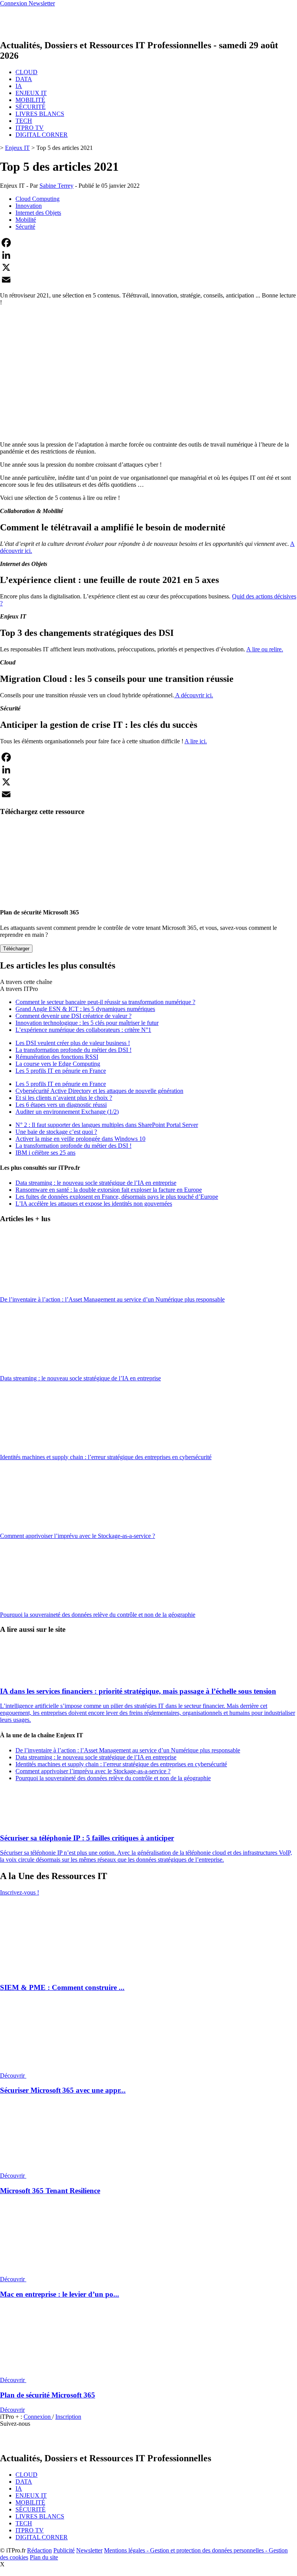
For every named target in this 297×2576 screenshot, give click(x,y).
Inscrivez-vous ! (20, 1892)
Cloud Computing (38, 199)
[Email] (148, 280)
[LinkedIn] (148, 255)
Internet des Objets (38, 213)
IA (19, 86)
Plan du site (44, 2557)
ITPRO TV (30, 128)
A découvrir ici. (194, 695)
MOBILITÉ (30, 100)
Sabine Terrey (56, 186)
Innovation (29, 206)
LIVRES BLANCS (40, 114)
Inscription (68, 2417)
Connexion (38, 2417)
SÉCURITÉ (31, 107)
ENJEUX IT (31, 93)
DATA (24, 79)
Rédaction (39, 2550)
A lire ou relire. (265, 649)
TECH (24, 121)
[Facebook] (148, 243)
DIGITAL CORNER (42, 135)
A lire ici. (196, 741)
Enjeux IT (17, 148)
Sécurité (25, 227)
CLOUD (26, 72)
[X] (148, 267)
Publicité (64, 2550)
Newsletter (89, 2550)
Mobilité (26, 220)
